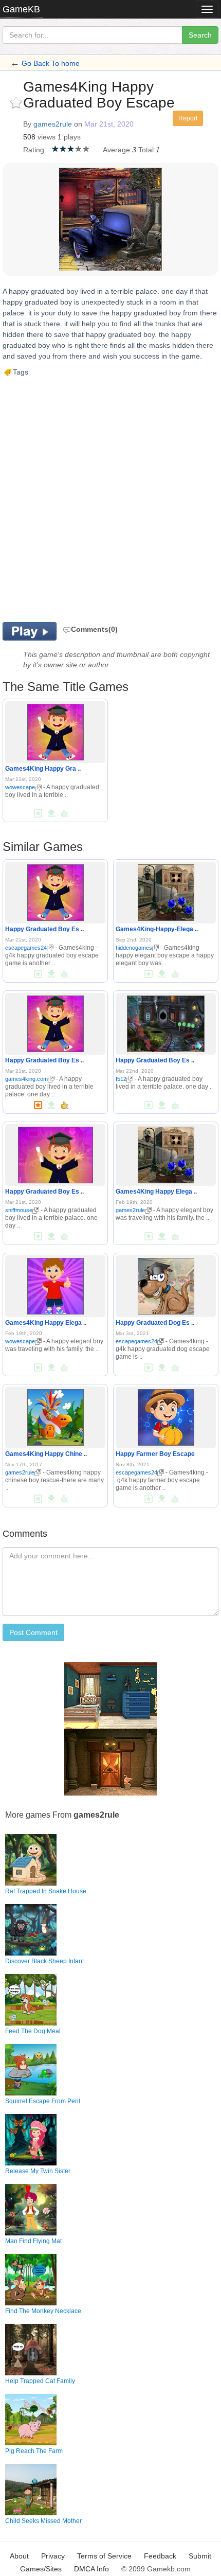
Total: (147, 150)
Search (200, 35)
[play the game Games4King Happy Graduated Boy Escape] (56, 731)
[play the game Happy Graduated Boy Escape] (56, 891)
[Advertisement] (110, 499)
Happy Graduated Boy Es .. (44, 929)
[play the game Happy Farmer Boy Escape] (166, 1415)
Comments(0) (94, 629)
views (47, 137)
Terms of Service (104, 2556)
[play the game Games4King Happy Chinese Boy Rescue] (56, 1415)
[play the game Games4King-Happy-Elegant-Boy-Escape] (166, 891)
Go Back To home (51, 63)
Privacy (53, 2556)
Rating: (35, 150)
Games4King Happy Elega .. (156, 1192)
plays (72, 137)
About (19, 2556)
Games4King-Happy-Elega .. (157, 929)
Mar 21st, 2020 (109, 124)
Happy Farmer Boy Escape (155, 1454)
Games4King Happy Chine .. (46, 1454)
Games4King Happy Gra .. (43, 769)
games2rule (53, 124)
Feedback (160, 2556)
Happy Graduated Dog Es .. (155, 1323)
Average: (117, 150)
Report (188, 118)
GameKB (21, 9)
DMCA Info (91, 2569)
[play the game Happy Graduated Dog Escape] (166, 1284)
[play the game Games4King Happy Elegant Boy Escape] (166, 1153)
